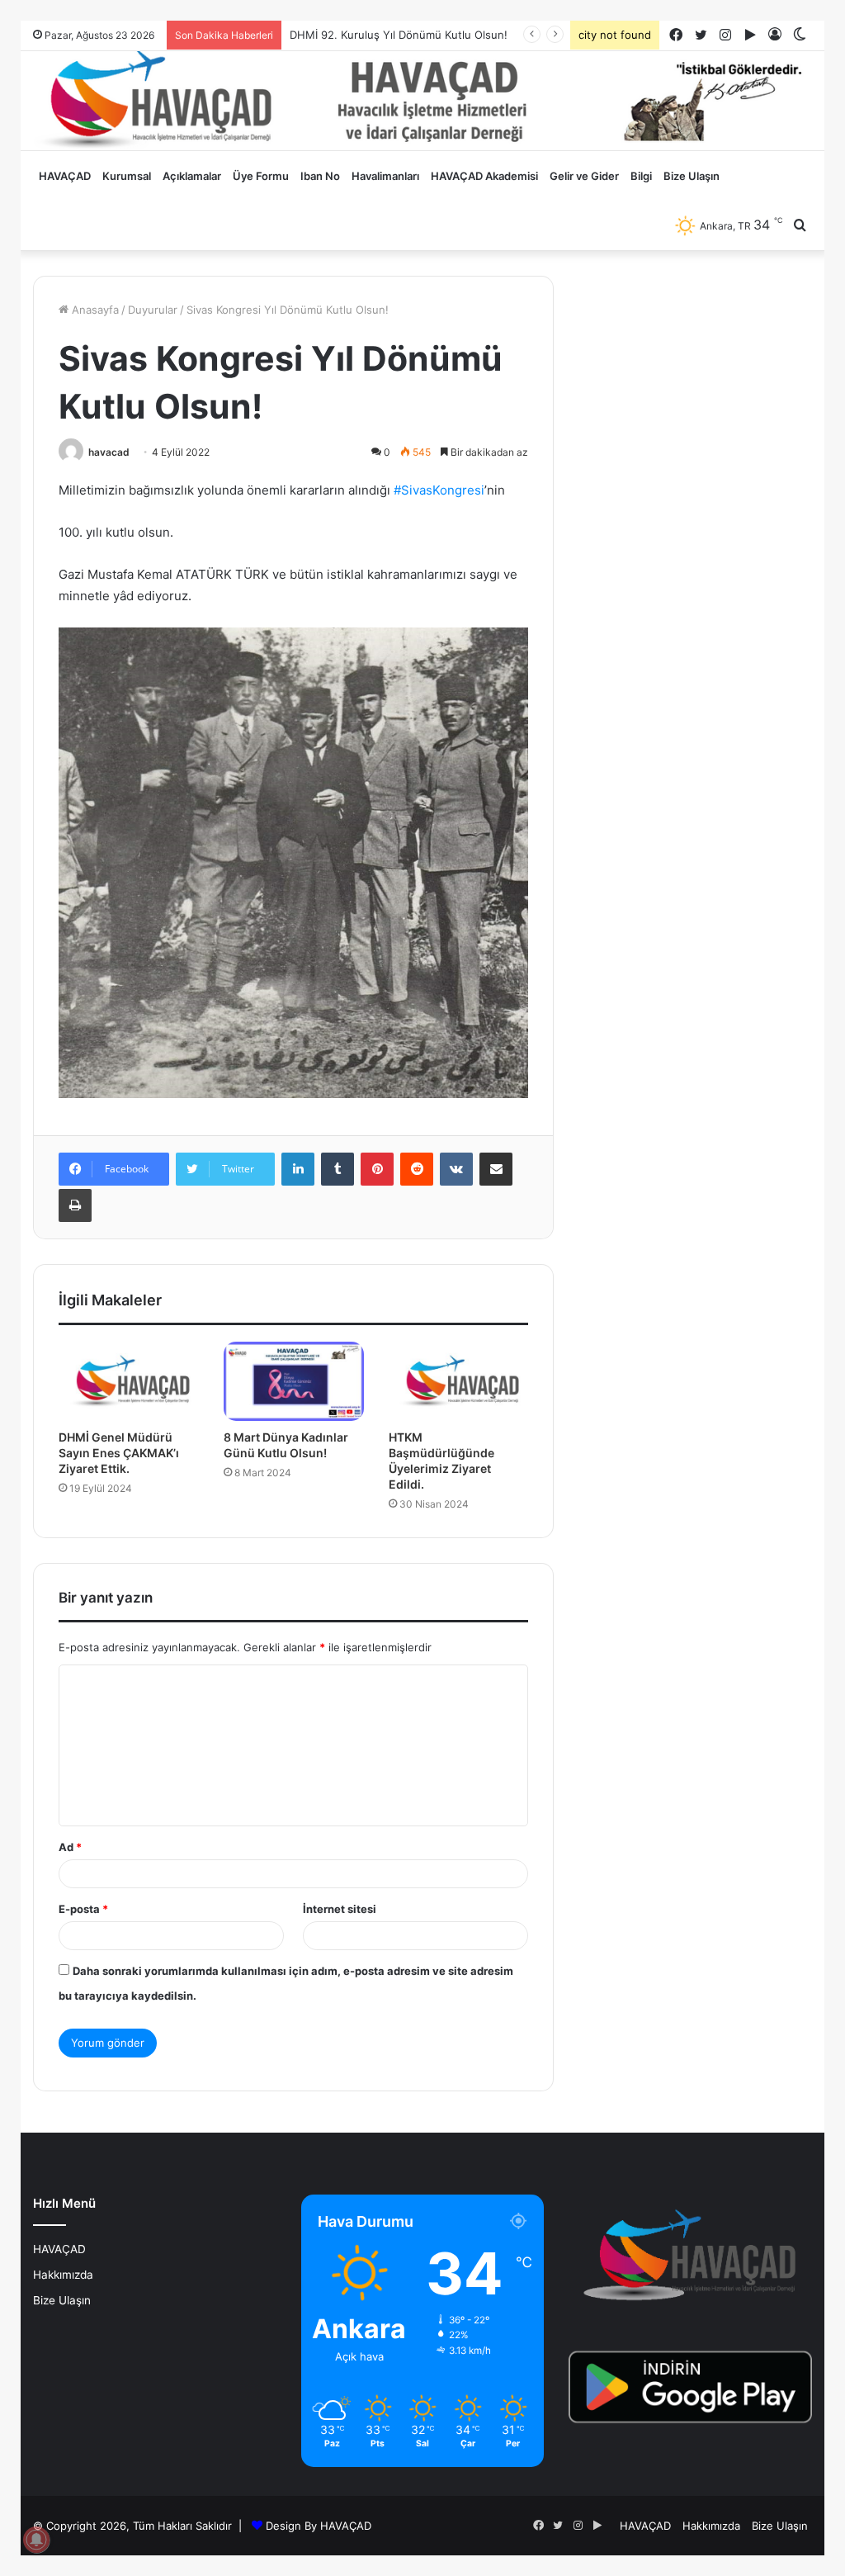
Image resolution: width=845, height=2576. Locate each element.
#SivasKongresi (439, 490)
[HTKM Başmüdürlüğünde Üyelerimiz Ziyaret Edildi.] (459, 1381)
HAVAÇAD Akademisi (484, 176)
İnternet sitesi (340, 1909)
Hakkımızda (63, 2275)
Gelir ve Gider (584, 176)
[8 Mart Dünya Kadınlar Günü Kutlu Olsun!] (294, 1381)
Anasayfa (94, 310)
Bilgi (641, 176)
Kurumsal (127, 176)
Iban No (320, 176)
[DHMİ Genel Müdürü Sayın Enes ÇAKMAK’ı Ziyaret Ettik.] (129, 1381)
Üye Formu (261, 176)
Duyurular (153, 310)
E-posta (83, 1909)
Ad (70, 1847)
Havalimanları (385, 176)
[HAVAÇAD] (422, 101)
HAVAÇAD (65, 176)
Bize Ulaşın (692, 176)
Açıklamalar (192, 176)
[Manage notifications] (36, 2540)
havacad (109, 452)
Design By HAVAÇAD (319, 2526)
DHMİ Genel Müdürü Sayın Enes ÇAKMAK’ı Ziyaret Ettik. (119, 1453)
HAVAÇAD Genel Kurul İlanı (359, 35)
